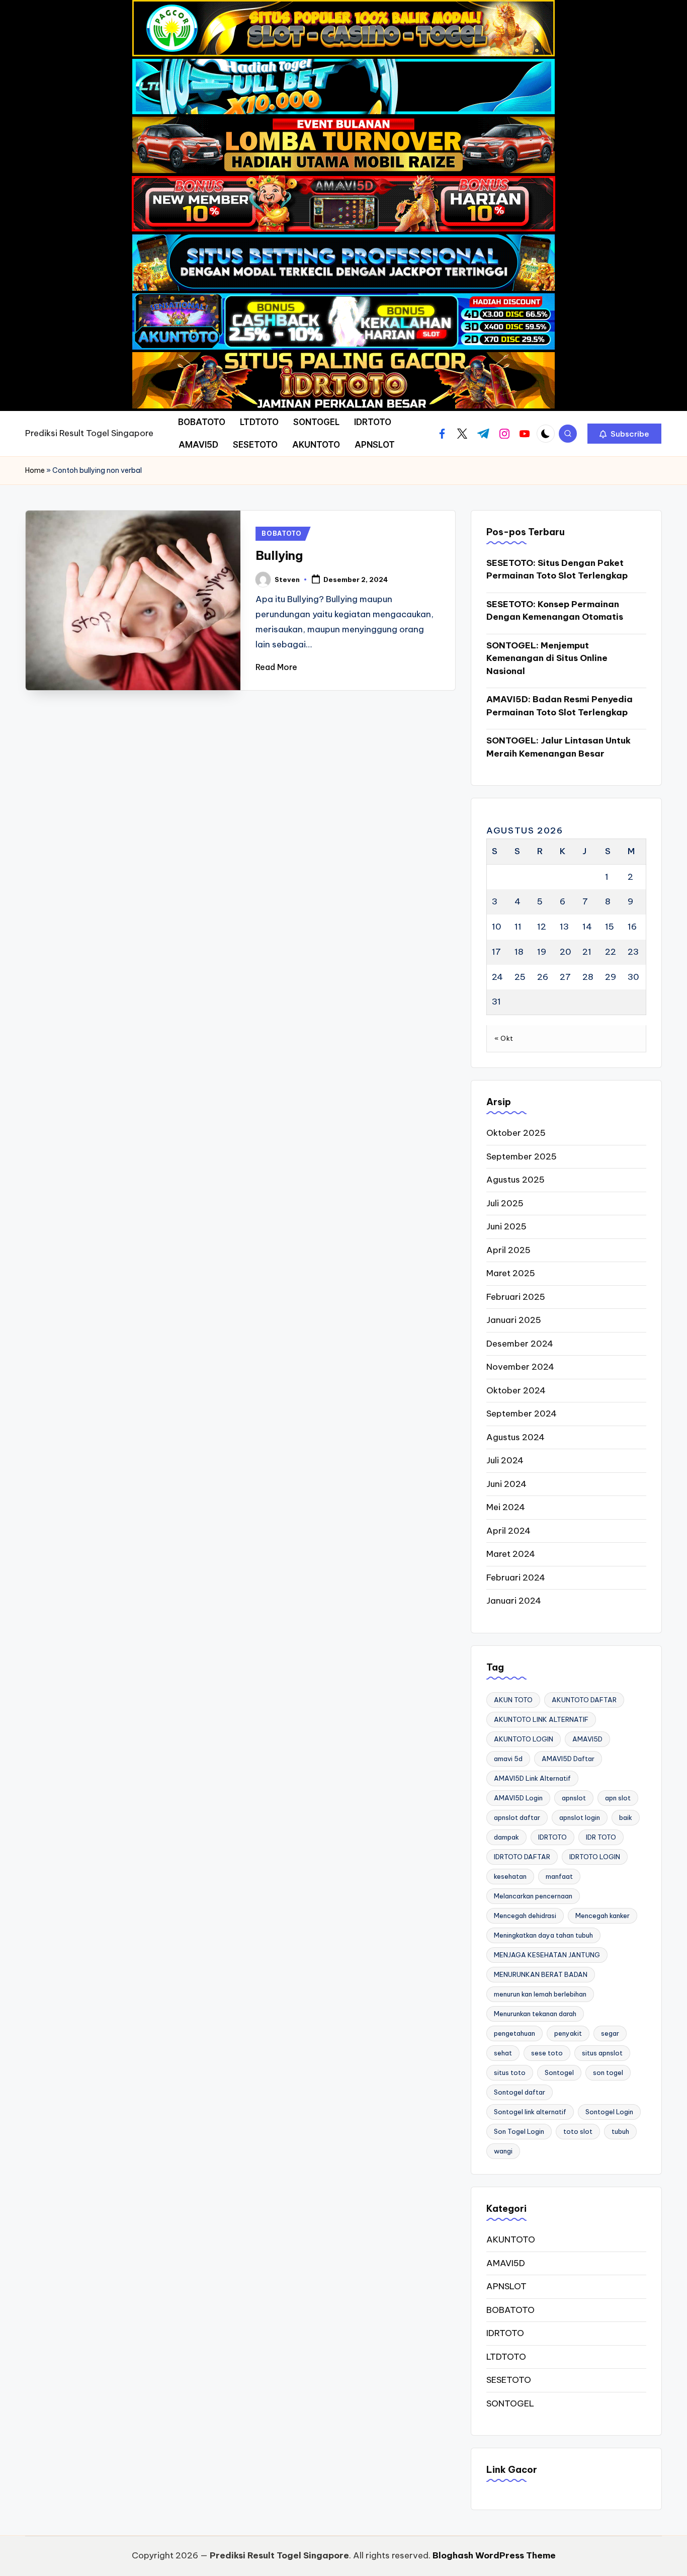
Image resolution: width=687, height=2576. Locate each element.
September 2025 (522, 1156)
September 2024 (522, 1414)
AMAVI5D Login (518, 1798)
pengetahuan (514, 2033)
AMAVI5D (587, 1739)
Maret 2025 (511, 1273)
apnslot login (580, 1817)
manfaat (559, 1876)
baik (626, 1817)
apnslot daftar (517, 1817)
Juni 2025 (506, 1226)
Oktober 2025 (516, 1133)
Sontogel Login (609, 2112)
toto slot (578, 2131)
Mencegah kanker (603, 1916)
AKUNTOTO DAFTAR (584, 1700)
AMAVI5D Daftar (568, 1759)
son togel (608, 2072)
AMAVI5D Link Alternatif (532, 1778)
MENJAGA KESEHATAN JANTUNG (547, 1955)
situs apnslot (602, 2053)
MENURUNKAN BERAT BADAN (541, 1974)
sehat (503, 2053)
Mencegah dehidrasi (525, 1916)
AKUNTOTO (511, 2239)
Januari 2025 (514, 1320)
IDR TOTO (601, 1837)
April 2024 (508, 1531)
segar (610, 2033)
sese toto (547, 2053)
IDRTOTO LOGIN (595, 1857)
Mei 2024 (506, 1507)
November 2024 (520, 1367)
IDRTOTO (552, 1837)
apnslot (574, 1798)
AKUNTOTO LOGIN (524, 1739)
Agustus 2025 (516, 1180)
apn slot (618, 1798)
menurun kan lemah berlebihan (540, 1994)
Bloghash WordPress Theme (494, 2555)
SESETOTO (509, 2380)
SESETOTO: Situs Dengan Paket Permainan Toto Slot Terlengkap (557, 569)
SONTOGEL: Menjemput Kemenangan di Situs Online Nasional (547, 658)
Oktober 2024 (516, 1390)
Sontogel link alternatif (530, 2112)
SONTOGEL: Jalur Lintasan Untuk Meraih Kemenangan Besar (559, 747)
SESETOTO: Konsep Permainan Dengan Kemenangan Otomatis (555, 611)
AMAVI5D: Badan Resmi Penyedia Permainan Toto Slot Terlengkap (560, 706)
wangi (503, 2151)
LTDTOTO (506, 2357)
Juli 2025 (505, 1203)
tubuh (620, 2131)
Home (35, 470)
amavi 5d (508, 1759)
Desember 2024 (520, 1344)
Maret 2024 (511, 1554)
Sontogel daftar (520, 2092)
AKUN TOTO (513, 1700)
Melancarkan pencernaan (533, 1896)
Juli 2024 (505, 1460)
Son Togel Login (519, 2131)
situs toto (510, 2072)
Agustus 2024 (516, 1437)
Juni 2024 (506, 1484)
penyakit (568, 2033)
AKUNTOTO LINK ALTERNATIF (541, 1719)
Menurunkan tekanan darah (535, 2014)
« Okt (504, 1038)
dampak (506, 1837)
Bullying (279, 555)
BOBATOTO (282, 533)
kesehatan (510, 1876)
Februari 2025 (516, 1297)
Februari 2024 (516, 1577)
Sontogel (559, 2072)
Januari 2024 (514, 1601)
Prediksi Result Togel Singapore (89, 433)
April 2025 (508, 1250)
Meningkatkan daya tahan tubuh (543, 1935)
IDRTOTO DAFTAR (522, 1857)
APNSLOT (506, 2286)
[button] (624, 434)
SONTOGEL (510, 2403)
